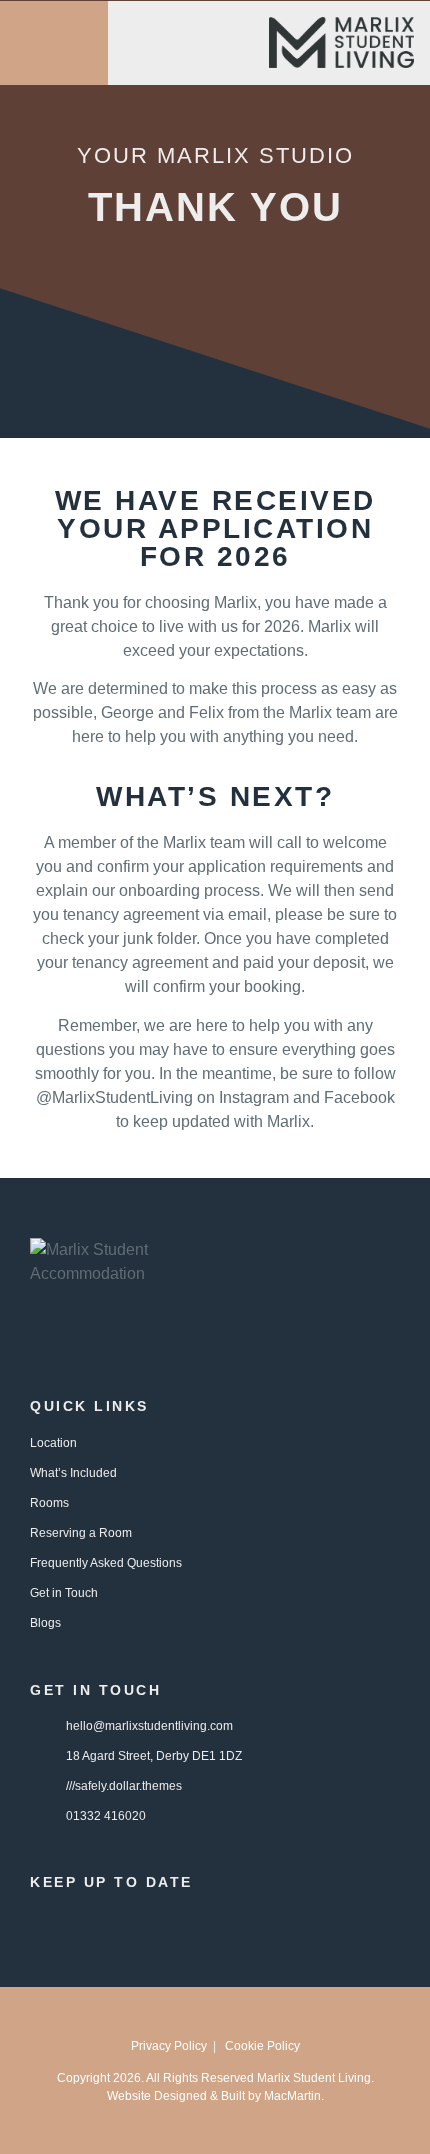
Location (53, 1443)
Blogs (45, 1623)
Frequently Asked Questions (106, 1563)
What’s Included (73, 1473)
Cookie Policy (262, 2046)
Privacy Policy (169, 2046)
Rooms (49, 1503)
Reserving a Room (81, 1533)
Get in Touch (64, 1593)
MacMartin (292, 2096)
